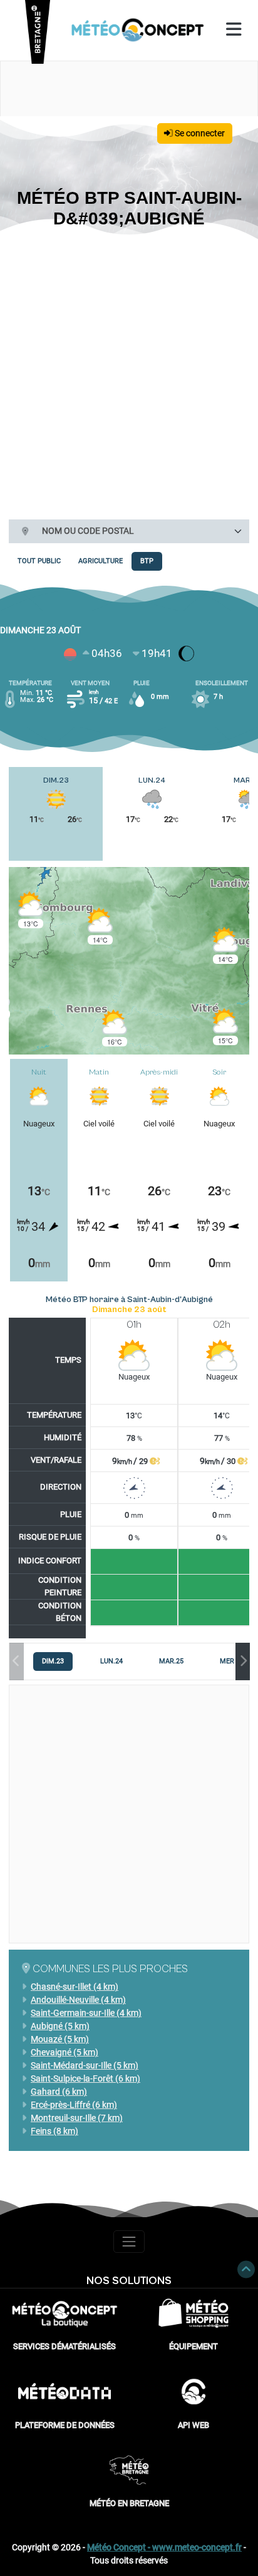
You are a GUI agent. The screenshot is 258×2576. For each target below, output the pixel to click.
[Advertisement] (129, 372)
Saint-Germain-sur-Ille (86, 2013)
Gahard (59, 2092)
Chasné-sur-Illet (75, 1987)
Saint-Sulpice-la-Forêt (85, 2078)
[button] (31, 910)
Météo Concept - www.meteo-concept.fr (164, 2547)
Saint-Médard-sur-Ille (85, 2065)
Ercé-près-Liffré (74, 2105)
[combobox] (141, 531)
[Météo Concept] (138, 30)
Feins (54, 2131)
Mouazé (60, 2039)
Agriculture (101, 561)
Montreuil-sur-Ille (77, 2118)
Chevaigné (64, 2052)
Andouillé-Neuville (78, 2000)
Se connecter (199, 133)
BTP (147, 561)
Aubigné (60, 2026)
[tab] (53, 1661)
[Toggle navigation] (129, 2241)
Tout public (39, 561)
